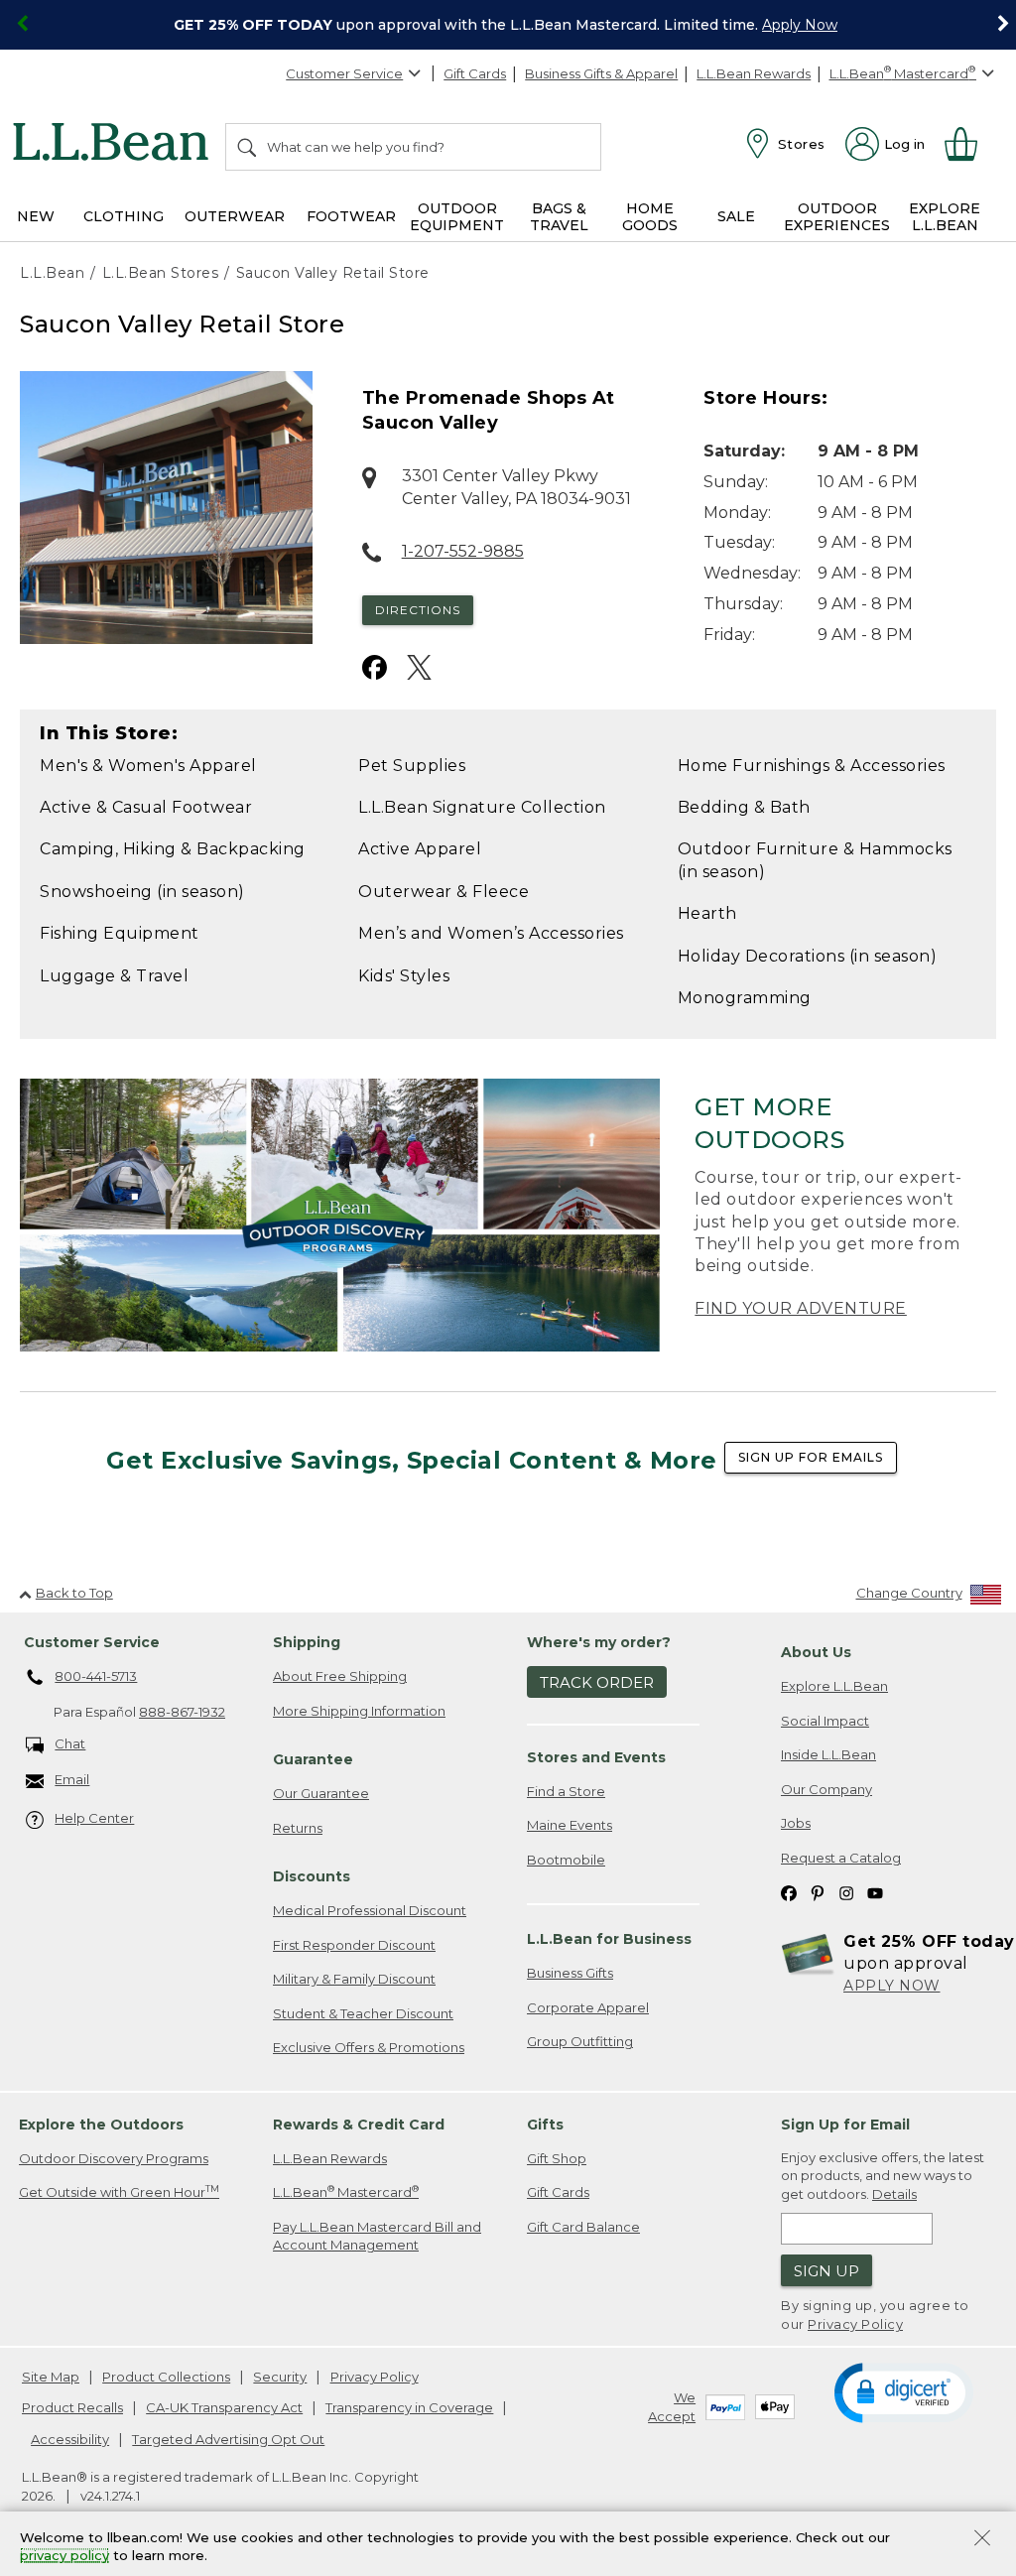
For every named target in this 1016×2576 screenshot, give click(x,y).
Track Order (597, 1682)
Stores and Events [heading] (596, 1757)
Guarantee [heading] (313, 1759)
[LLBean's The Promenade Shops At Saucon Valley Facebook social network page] (375, 667)
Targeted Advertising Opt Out (228, 2439)
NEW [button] (36, 216)
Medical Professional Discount (370, 1910)
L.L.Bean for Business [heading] (609, 1939)
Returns (298, 1828)
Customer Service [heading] (92, 1642)
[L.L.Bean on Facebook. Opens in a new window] (789, 1892)
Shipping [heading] (307, 1642)
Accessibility (70, 2439)
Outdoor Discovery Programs (114, 2158)
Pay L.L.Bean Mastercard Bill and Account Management (377, 2236)
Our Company (826, 1789)
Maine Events (570, 1825)
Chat (70, 1743)
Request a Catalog (841, 1858)
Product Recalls (72, 2407)
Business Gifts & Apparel (601, 73)
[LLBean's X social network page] (419, 667)
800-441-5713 (96, 1676)
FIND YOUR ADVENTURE (801, 1308)
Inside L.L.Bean (828, 1754)
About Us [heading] (816, 1652)
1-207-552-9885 (463, 551)
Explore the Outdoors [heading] (101, 2125)
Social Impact (825, 1721)
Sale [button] (736, 216)
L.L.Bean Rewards (754, 73)
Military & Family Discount (354, 1979)
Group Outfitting (580, 2041)
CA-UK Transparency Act (224, 2407)
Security (280, 2377)
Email (72, 1779)
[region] (508, 25)
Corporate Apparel (588, 2007)
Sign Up (826, 2271)
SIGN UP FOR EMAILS (811, 1457)
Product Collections (166, 2377)
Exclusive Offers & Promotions (369, 2047)
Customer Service (344, 73)
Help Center (94, 1818)
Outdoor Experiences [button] (837, 217)
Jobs (796, 1823)
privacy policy (64, 2556)
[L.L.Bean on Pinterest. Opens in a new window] (818, 1892)
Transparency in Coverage (409, 2407)
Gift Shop (557, 2158)
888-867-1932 (182, 1712)
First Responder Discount (354, 1945)
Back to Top (74, 1593)
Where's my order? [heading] (599, 1642)
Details (894, 2194)
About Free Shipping (340, 1676)
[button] (903, 2391)
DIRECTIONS (418, 610)
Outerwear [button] (235, 216)
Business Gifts (570, 1973)
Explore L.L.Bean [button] (945, 217)
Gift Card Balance (583, 2227)
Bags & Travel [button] (559, 217)
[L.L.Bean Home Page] (116, 145)
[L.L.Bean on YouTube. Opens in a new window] (875, 1892)
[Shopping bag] (969, 144)
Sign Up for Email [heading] (845, 2125)
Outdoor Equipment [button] (457, 217)
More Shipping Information (359, 1711)
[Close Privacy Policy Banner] (982, 2540)
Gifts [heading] (545, 2125)
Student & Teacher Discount (363, 2013)
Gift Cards (475, 73)
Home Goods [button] (650, 217)
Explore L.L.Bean (834, 1686)
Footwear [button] (351, 216)
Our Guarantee (321, 1793)
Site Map (51, 2377)
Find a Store (566, 1791)
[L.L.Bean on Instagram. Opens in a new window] (846, 1892)
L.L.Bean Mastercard (346, 2191)
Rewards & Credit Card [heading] (359, 2125)
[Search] (248, 147)
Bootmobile (566, 1860)
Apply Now (800, 25)
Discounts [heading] (312, 1876)
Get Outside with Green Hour (119, 2191)
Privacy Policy (855, 2324)
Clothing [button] (124, 216)
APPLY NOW (892, 1986)
